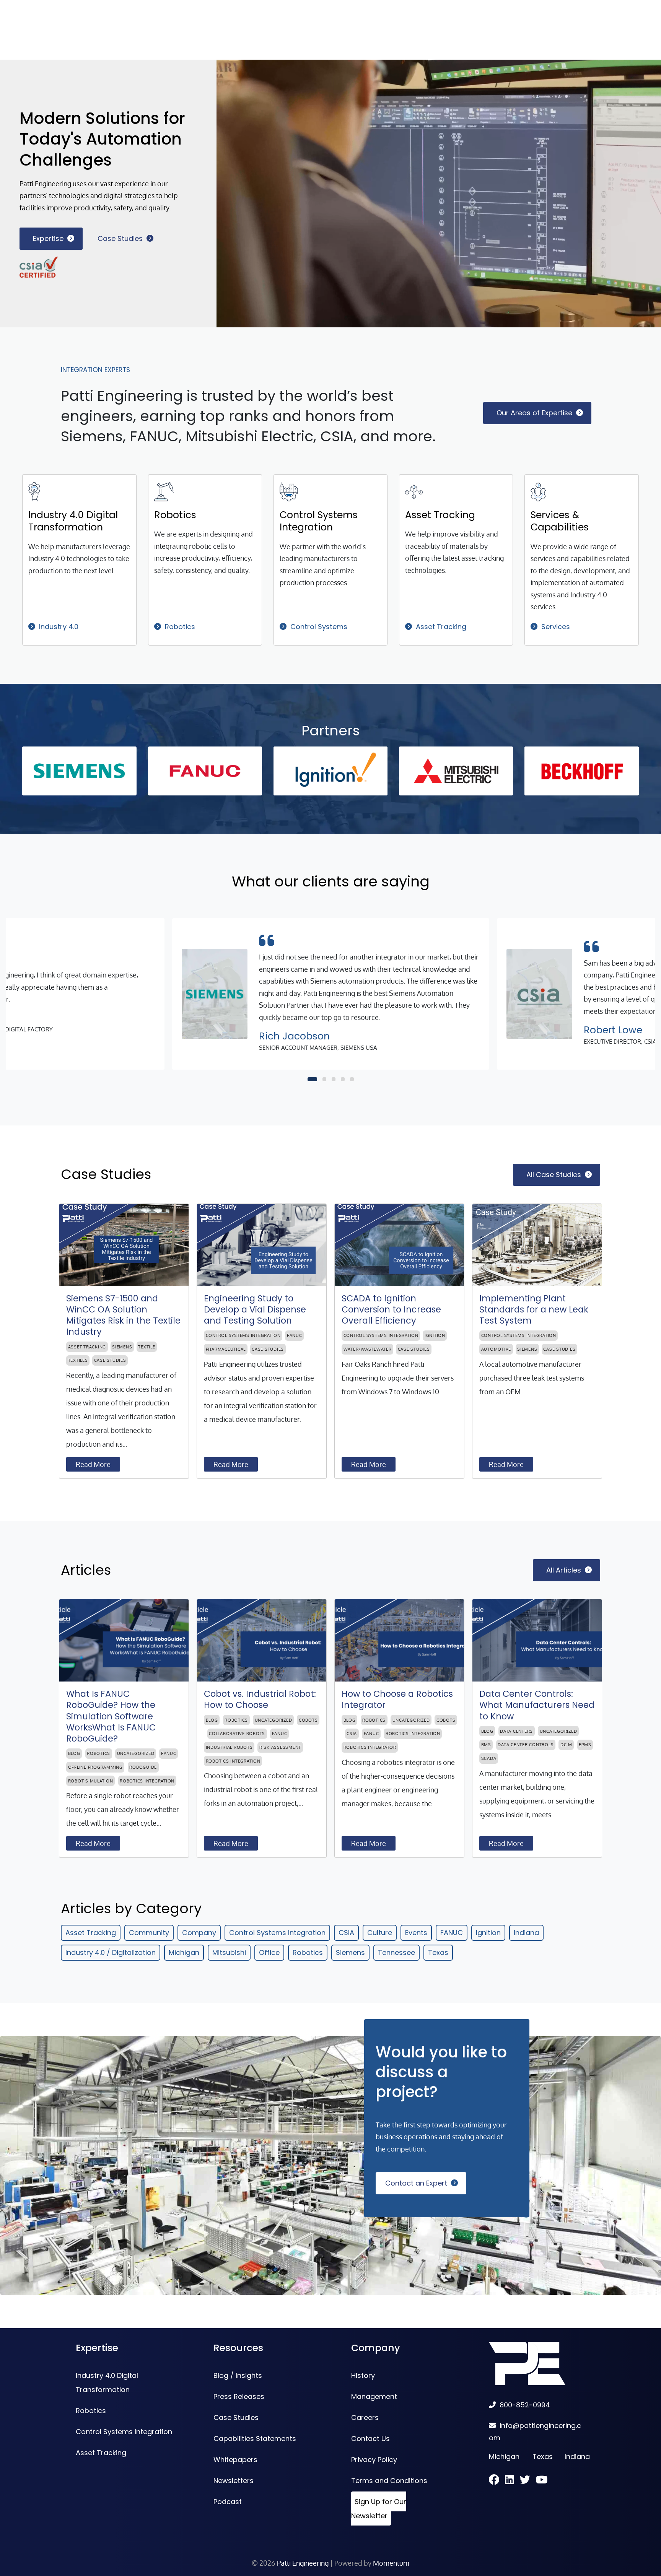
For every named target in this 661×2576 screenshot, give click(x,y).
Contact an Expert (416, 2183)
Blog (74, 1753)
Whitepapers (235, 2460)
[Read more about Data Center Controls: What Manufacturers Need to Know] (537, 1640)
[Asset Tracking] (414, 491)
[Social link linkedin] (512, 2481)
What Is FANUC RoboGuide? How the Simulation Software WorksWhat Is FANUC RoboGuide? (111, 1716)
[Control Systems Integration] (289, 491)
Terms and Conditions (389, 2481)
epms (585, 1745)
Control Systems (319, 627)
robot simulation (91, 1781)
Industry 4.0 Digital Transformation (73, 521)
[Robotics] (164, 491)
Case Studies (120, 238)
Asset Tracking (440, 515)
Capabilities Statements (255, 2439)
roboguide (143, 1767)
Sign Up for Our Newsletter (379, 2509)
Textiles (78, 1360)
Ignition (435, 1335)
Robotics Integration (147, 1781)
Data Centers (516, 1731)
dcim (566, 1745)
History (363, 2375)
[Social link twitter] (528, 2481)
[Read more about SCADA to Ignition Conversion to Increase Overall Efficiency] (399, 1245)
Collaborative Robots (237, 1734)
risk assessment (280, 1747)
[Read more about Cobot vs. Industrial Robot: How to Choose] (262, 1640)
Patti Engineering (303, 2563)
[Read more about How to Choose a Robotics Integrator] (399, 1640)
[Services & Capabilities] (538, 491)
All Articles (564, 1570)
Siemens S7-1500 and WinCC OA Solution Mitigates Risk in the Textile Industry (123, 1315)
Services (556, 627)
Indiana (526, 1933)
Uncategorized (136, 1753)
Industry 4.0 (59, 627)
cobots (308, 1720)
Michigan (184, 1952)
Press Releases (239, 2396)
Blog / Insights (238, 2375)
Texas (438, 1952)
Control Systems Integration (319, 521)
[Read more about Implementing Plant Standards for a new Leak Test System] (537, 1245)
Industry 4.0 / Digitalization (111, 1952)
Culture (380, 1933)
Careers (365, 2417)
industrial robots (229, 1747)
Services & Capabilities (560, 521)
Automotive (496, 1349)
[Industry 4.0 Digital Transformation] (34, 491)
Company (199, 1933)
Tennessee (396, 1952)
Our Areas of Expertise (534, 413)
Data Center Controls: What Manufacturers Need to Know (537, 1705)
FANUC (295, 1335)
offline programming (95, 1767)
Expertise (48, 238)
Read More (93, 1464)
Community (149, 1933)
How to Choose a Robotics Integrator (397, 1699)
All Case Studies (554, 1175)
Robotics (175, 515)
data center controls (526, 1745)
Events (416, 1933)
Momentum (391, 2563)
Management (374, 2396)
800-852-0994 (525, 2405)
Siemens (122, 1347)
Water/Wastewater (368, 1349)
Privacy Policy (374, 2460)
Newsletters (234, 2481)
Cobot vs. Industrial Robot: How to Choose (260, 1699)
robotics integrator (370, 1747)
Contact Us (370, 2439)
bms (486, 1745)
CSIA (352, 1734)
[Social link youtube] (542, 2481)
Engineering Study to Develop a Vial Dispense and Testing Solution (255, 1310)
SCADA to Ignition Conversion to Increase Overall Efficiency (391, 1310)
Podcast (228, 2502)
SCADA (489, 1758)
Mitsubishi (229, 1952)
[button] (312, 1079)
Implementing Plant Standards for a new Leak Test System (534, 1310)
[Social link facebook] (497, 2481)
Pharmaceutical (226, 1349)
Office (269, 1952)
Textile (147, 1347)
